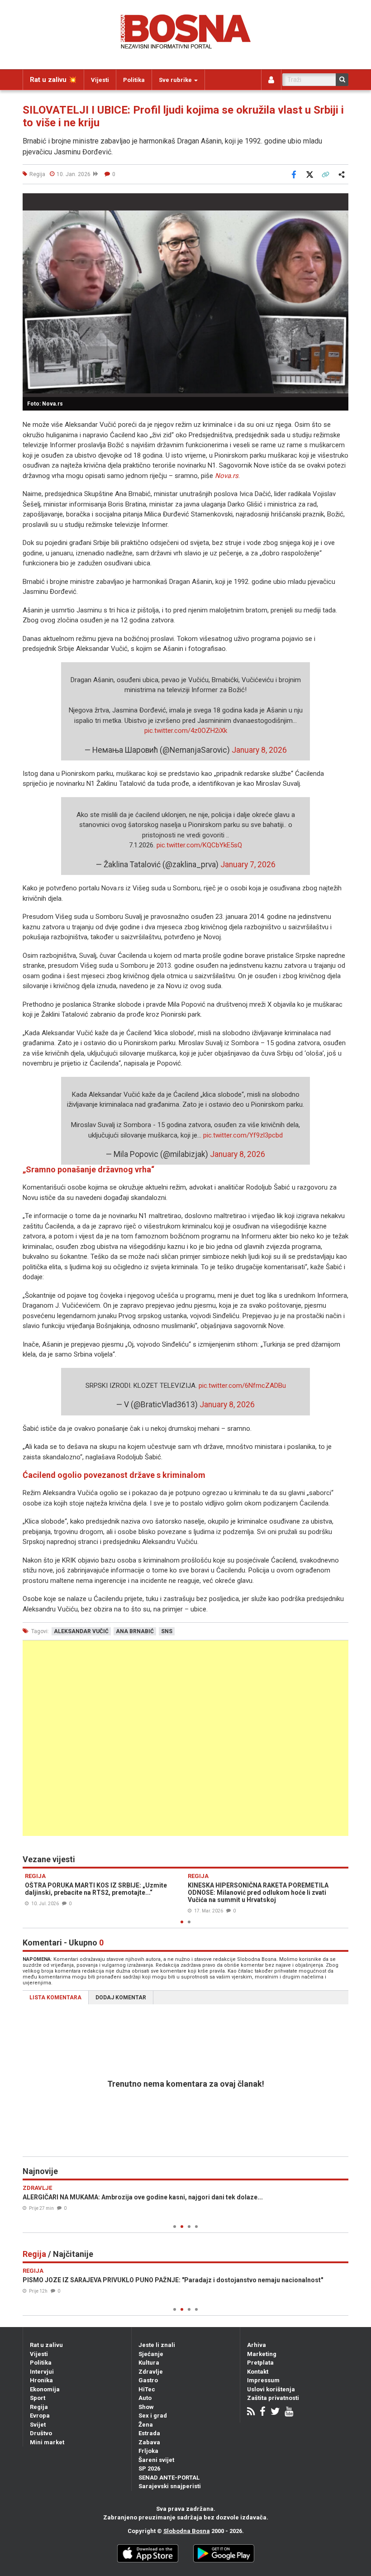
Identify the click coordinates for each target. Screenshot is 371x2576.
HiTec (147, 2389)
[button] (340, 201)
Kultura (149, 2363)
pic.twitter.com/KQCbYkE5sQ (199, 845)
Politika (134, 80)
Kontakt (258, 2372)
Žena (146, 2425)
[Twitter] (275, 2412)
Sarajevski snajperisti (170, 2486)
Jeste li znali (157, 2345)
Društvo (41, 2433)
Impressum (263, 2380)
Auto (145, 2398)
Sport (38, 2398)
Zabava (149, 2442)
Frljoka (148, 2451)
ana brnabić (135, 1631)
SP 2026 (149, 2468)
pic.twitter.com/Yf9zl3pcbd (243, 1135)
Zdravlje (151, 2372)
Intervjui (42, 2372)
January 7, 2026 (248, 865)
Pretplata (260, 2363)
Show (146, 2407)
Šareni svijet (156, 2460)
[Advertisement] (185, 1738)
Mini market (47, 2442)
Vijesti (100, 80)
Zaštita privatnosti (273, 2398)
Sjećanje (151, 2354)
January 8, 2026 (259, 750)
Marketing (262, 2354)
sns (167, 1631)
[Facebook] (263, 2412)
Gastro (148, 2380)
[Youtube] (289, 2412)
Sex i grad (153, 2416)
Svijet (38, 2425)
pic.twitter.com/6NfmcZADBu (242, 1386)
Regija (39, 2407)
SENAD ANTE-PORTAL (169, 2478)
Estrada (149, 2433)
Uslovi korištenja (271, 2389)
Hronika (41, 2380)
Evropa (40, 2416)
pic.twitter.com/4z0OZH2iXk (186, 731)
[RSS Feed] (251, 2412)
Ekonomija (45, 2389)
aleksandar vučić (81, 1631)
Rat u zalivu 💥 (53, 80)
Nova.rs (227, 476)
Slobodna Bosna (187, 2531)
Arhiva (257, 2345)
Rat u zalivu (46, 2345)
